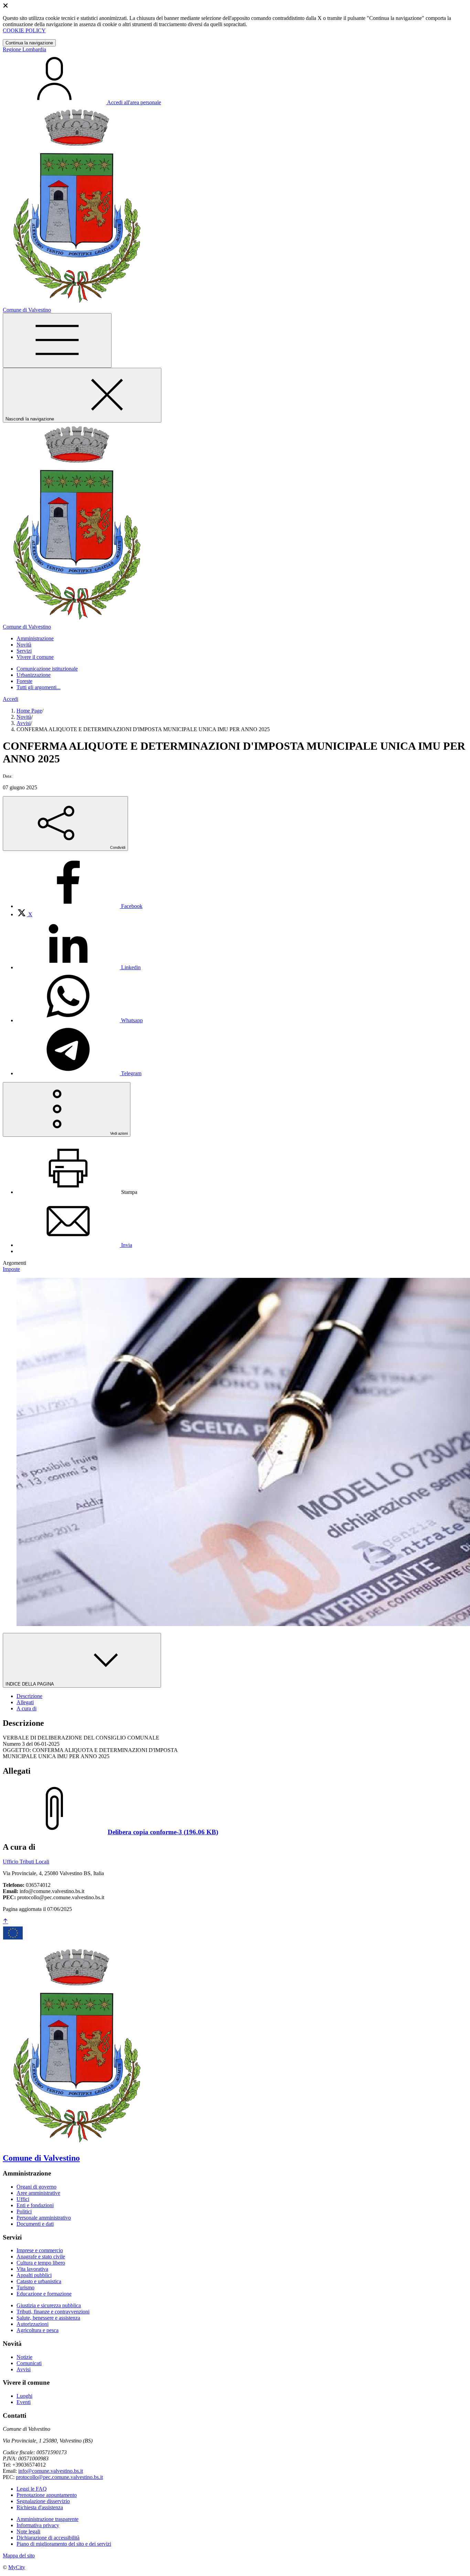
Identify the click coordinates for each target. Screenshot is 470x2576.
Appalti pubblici (34, 2275)
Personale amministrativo (44, 2218)
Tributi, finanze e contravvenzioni (53, 2312)
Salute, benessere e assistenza (48, 2318)
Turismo (25, 2288)
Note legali (28, 2531)
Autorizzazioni (33, 2324)
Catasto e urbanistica (39, 2281)
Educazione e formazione (44, 2294)
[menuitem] (79, 906)
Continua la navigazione (29, 43)
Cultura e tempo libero (41, 2263)
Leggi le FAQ (32, 2489)
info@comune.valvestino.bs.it (51, 2471)
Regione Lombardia (24, 49)
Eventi (24, 2402)
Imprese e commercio (40, 2250)
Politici (24, 2211)
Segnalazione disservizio (43, 2501)
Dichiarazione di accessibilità (48, 2538)
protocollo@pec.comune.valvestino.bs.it (59, 2477)
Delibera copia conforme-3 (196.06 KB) (163, 1832)
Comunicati (29, 2363)
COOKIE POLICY (24, 30)
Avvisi (24, 723)
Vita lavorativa (32, 2269)
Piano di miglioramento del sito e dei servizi (64, 2544)
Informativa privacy (38, 2525)
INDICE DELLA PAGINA (30, 1684)
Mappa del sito (19, 2556)
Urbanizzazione (34, 675)
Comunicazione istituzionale (47, 669)
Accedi (10, 699)
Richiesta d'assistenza (40, 2507)
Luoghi (24, 2396)
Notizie (24, 2357)
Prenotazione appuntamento (47, 2495)
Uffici (23, 2199)
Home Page (29, 711)
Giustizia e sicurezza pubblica (49, 2305)
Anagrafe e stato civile (41, 2257)
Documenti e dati (35, 2224)
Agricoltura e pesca (38, 2330)
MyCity (17, 2567)
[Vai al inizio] (6, 1921)
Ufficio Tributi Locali (26, 1862)
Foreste (24, 681)
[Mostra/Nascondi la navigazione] (57, 340)
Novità (24, 717)
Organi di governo (36, 2187)
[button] (35, 638)
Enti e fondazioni (35, 2205)
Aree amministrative (38, 2193)
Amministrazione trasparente (47, 2519)
